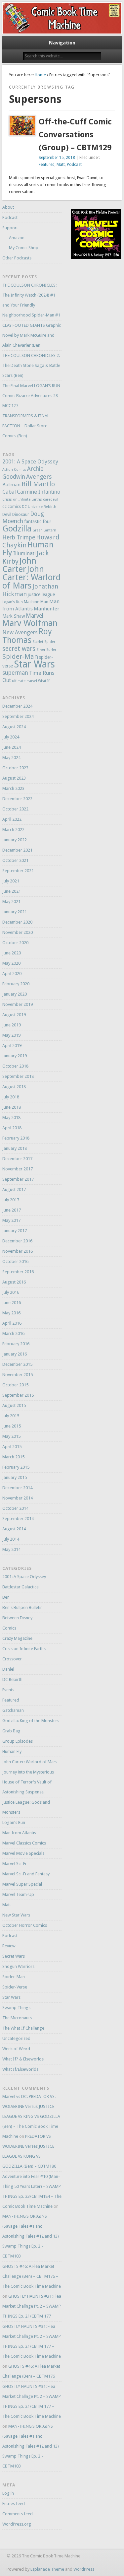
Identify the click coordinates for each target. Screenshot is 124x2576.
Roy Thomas (27, 636)
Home (40, 75)
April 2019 (12, 1045)
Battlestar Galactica (21, 1587)
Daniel (8, 1669)
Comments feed (18, 2514)
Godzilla (17, 529)
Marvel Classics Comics (24, 1843)
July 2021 (11, 881)
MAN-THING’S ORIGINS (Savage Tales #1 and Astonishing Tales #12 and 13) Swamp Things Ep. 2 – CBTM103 (31, 2236)
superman (15, 673)
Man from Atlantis (19, 1833)
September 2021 (18, 871)
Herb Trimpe (19, 537)
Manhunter (47, 609)
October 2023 (15, 768)
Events (8, 1690)
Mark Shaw (14, 616)
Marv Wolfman (30, 623)
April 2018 (12, 1128)
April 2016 (12, 1323)
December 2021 (17, 850)
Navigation (62, 43)
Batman (11, 485)
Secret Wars (14, 1956)
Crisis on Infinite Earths (22, 499)
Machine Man (36, 602)
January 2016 (15, 1354)
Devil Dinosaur (16, 514)
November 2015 (18, 1375)
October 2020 (15, 943)
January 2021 (15, 912)
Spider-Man (20, 657)
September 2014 (18, 1519)
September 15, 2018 (57, 158)
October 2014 (15, 1508)
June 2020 (12, 953)
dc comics (12, 506)
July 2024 (11, 737)
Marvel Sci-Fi (14, 1864)
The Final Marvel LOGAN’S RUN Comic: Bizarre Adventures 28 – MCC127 (32, 396)
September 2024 (18, 716)
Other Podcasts (17, 258)
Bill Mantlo (38, 484)
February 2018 (16, 1138)
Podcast (74, 165)
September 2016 (18, 1272)
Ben (6, 1597)
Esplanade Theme (47, 2569)
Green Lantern (44, 530)
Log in (8, 2493)
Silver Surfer (46, 650)
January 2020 (15, 994)
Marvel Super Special (22, 1884)
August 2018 (14, 1087)
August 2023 (14, 778)
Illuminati (24, 554)
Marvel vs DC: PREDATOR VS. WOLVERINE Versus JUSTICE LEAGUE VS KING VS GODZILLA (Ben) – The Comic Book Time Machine (31, 2116)
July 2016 (11, 1292)
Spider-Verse (15, 1987)
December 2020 (17, 922)
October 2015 (15, 1385)
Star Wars (34, 664)
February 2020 (16, 984)
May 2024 (11, 758)
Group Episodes (18, 1741)
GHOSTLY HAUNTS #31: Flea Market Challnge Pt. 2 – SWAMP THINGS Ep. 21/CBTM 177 (32, 2306)
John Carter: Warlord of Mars (32, 577)
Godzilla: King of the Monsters (31, 1721)
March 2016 (13, 1333)
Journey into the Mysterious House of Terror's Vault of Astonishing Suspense (28, 1782)
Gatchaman (13, 1710)
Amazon (17, 238)
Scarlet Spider (44, 642)
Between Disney (17, 1618)
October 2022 (15, 809)
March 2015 (13, 1457)
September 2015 (18, 1395)
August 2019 (14, 1015)
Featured (47, 165)
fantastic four (38, 522)
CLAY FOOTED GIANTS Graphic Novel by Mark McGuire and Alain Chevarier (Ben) (32, 335)
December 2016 (17, 1241)
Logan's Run (13, 602)
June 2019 (12, 1025)
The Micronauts (17, 2018)
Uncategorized (16, 2038)
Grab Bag (11, 1731)
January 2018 (15, 1148)
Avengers (39, 477)
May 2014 (11, 1549)
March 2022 (13, 830)
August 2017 (14, 1189)
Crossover (12, 1659)
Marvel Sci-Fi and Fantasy (26, 1874)
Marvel (35, 616)
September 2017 (18, 1179)
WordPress (84, 2569)
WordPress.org (17, 2524)
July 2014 (11, 1539)
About (8, 207)
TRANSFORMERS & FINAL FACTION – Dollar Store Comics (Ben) (26, 426)
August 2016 (14, 1282)
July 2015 (11, 1416)
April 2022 (12, 819)
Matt (61, 165)
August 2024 (14, 727)
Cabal (9, 492)
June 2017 (12, 1210)
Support (10, 228)
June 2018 (12, 1107)
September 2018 (18, 1076)
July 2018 (11, 1097)
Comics (9, 1628)
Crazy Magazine (17, 1638)
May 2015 (11, 1436)
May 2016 (11, 1313)
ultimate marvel (24, 681)
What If (44, 681)
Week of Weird (16, 2049)
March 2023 (13, 788)
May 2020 (11, 963)
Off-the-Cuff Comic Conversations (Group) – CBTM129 (75, 135)
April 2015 (12, 1447)
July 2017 (11, 1200)
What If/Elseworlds (20, 2069)
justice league (41, 594)
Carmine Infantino (39, 492)
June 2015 (12, 1426)
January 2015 (15, 1477)
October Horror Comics (25, 1925)
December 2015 (17, 1364)
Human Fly (28, 549)
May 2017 (11, 1220)
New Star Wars (16, 1915)
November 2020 (18, 932)
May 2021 (11, 902)
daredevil (51, 499)
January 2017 (15, 1231)
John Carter (19, 565)
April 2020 (12, 974)
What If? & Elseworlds (23, 2059)
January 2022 (15, 840)
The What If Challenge (23, 2028)
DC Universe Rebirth (39, 507)
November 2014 (18, 1498)
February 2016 (16, 1344)
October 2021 (15, 860)
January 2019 (15, 1056)
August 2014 (14, 1529)
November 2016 (18, 1251)
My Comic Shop (24, 248)
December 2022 (17, 799)
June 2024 (12, 747)
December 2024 (17, 706)
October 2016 (15, 1261)
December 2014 (17, 1488)
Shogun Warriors (18, 1966)
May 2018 (11, 1117)
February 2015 (16, 1467)
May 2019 (11, 1035)
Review (9, 1946)
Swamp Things (16, 2008)
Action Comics (14, 470)
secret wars (19, 649)
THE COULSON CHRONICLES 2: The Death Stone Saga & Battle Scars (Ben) (31, 365)
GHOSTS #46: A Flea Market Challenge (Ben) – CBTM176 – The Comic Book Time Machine (32, 2276)
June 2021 (12, 891)
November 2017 (18, 1169)
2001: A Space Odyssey (30, 462)
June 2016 (12, 1303)
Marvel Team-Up (18, 1894)
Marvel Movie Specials (23, 1853)
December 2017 (17, 1159)
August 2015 (14, 1405)
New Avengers (20, 632)
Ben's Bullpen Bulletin (22, 1607)
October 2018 (15, 1066)
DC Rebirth (12, 1679)
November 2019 (18, 1004)
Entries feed (14, 2504)
